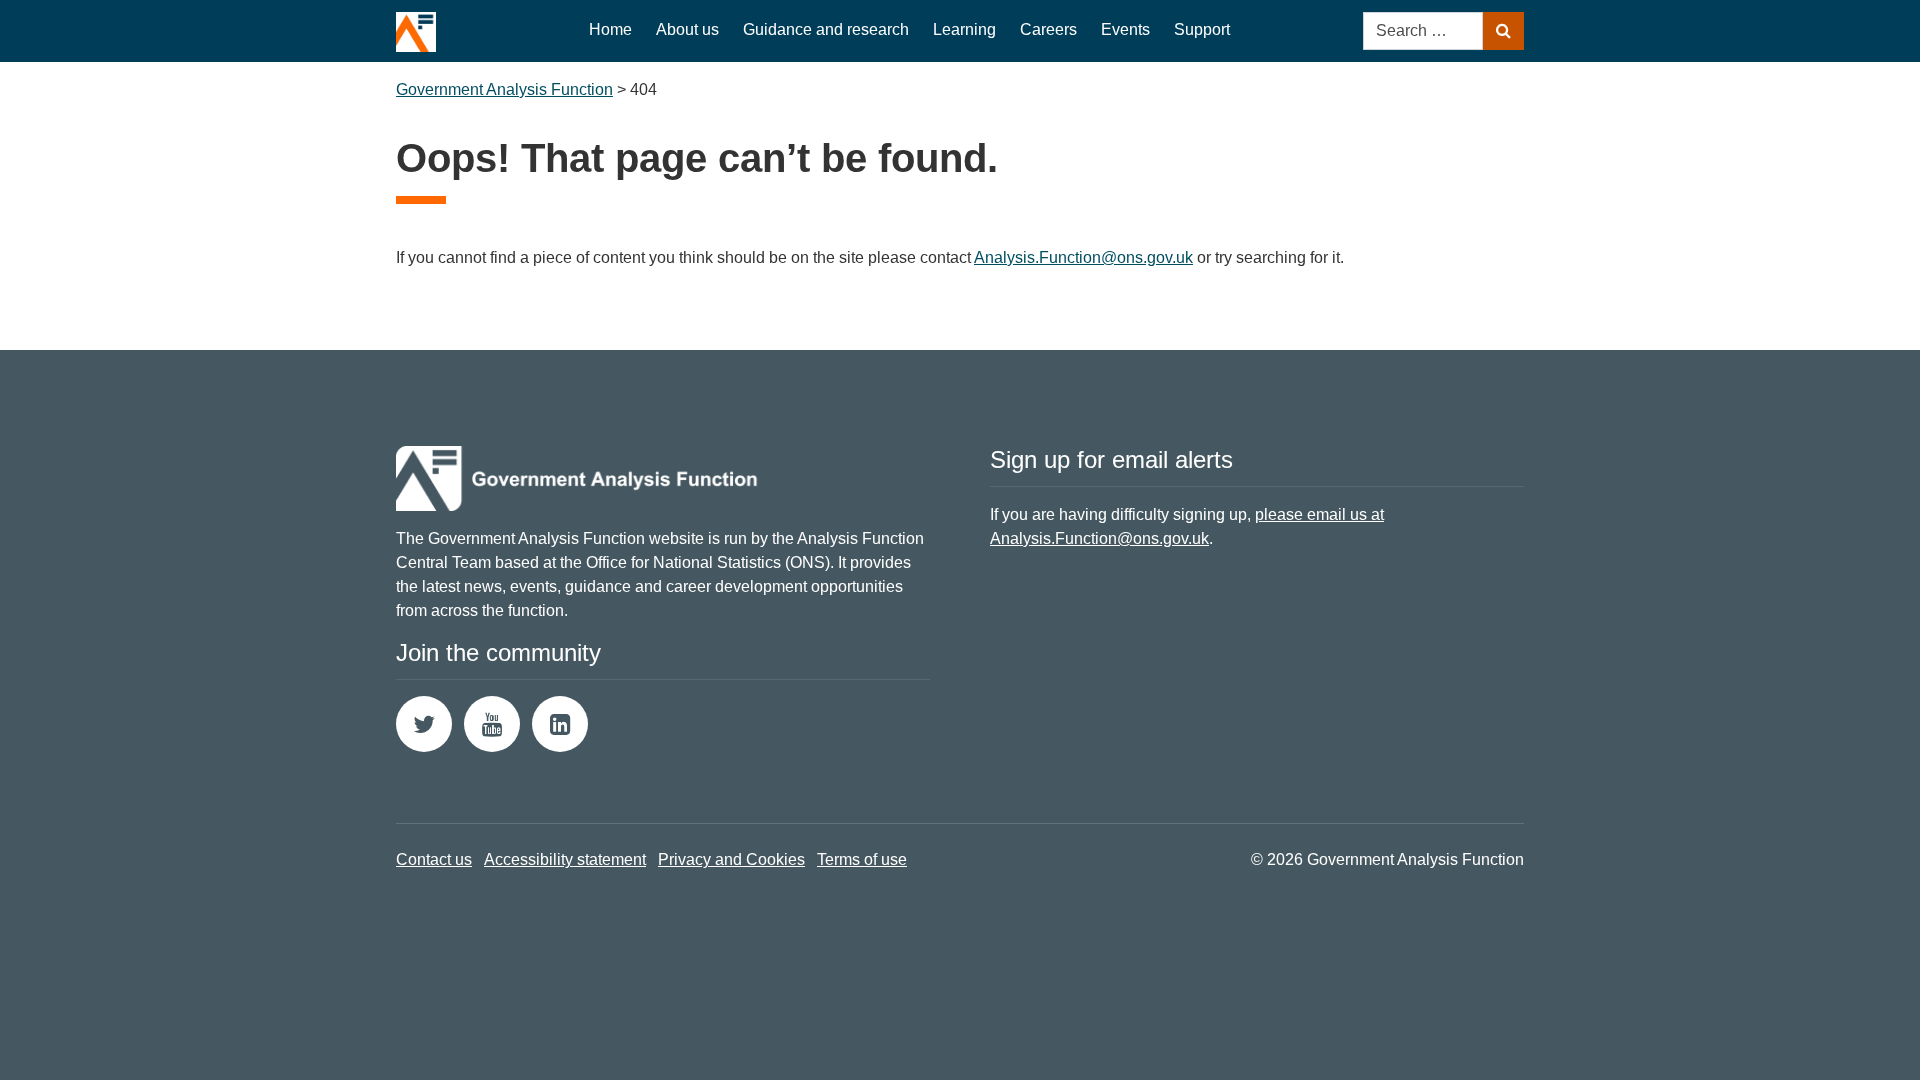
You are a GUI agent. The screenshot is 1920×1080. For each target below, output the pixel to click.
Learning (964, 29)
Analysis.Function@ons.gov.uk (1083, 257)
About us (687, 29)
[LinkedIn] (560, 724)
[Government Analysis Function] (416, 26)
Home (610, 29)
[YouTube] (492, 724)
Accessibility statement (565, 859)
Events (1125, 29)
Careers (1048, 29)
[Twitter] (424, 724)
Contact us (434, 859)
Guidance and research (826, 29)
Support (1202, 29)
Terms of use (862, 859)
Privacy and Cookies (731, 859)
